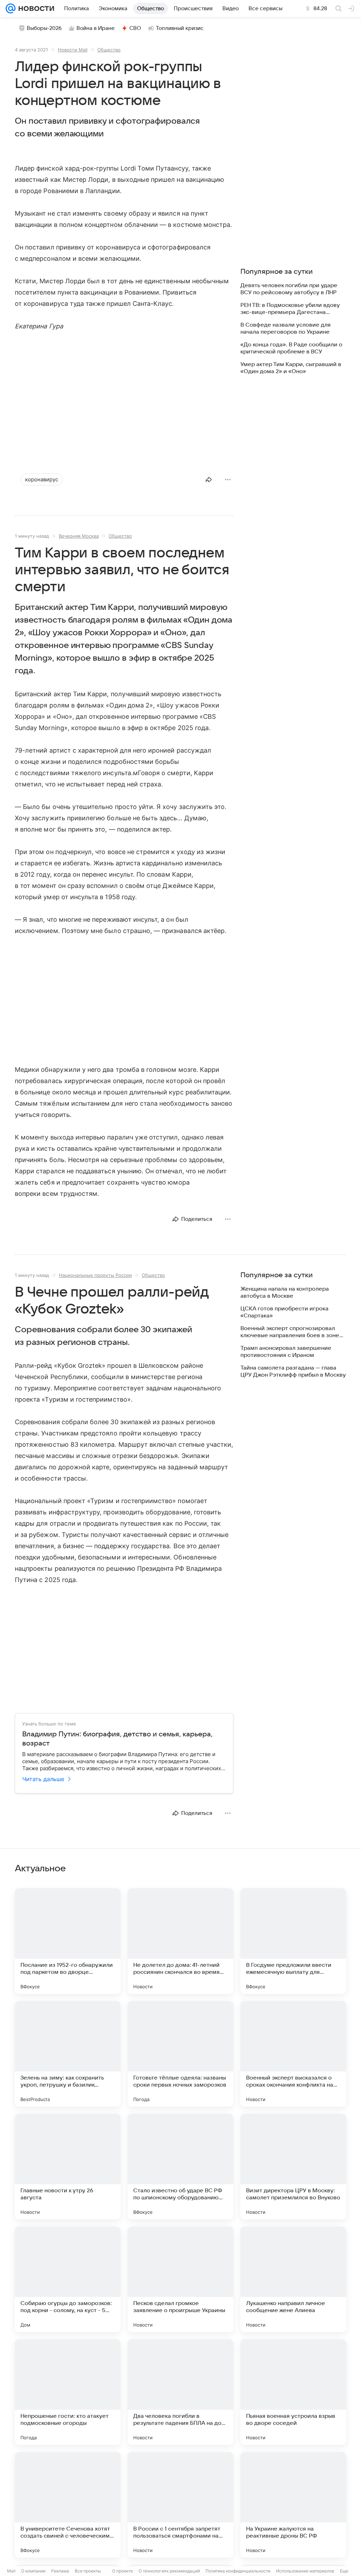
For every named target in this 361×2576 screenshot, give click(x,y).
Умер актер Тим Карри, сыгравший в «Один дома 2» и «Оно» (291, 368)
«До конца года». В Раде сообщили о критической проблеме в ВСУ (291, 348)
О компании (33, 2571)
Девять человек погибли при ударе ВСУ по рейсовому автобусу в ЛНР (289, 289)
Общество (109, 50)
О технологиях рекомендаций (169, 2571)
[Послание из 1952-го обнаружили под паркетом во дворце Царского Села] (68, 1941)
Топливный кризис (180, 28)
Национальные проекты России (95, 1275)
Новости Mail (73, 50)
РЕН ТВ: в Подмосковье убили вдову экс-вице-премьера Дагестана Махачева (290, 309)
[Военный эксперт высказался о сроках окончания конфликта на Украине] (293, 2054)
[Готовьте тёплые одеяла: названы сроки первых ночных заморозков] (180, 2054)
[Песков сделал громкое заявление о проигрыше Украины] (180, 2279)
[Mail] (11, 8)
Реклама (60, 2571)
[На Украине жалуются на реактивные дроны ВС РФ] (293, 2505)
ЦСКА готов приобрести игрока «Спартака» (284, 1312)
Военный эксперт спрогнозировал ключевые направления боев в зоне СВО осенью (290, 1332)
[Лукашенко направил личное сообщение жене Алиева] (293, 2279)
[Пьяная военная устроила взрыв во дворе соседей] (293, 2392)
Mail (11, 2571)
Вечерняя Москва (79, 536)
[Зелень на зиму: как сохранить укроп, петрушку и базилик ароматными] (68, 2054)
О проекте (123, 2571)
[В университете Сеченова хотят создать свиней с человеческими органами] (68, 2505)
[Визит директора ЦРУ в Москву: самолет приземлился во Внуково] (293, 2167)
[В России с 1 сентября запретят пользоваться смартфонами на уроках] (180, 2505)
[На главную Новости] (35, 8)
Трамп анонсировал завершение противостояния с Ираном (286, 1352)
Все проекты (88, 2571)
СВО (135, 28)
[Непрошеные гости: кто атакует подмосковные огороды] (68, 2392)
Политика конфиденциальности (238, 2571)
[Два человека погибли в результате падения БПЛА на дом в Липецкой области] (180, 2392)
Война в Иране (96, 28)
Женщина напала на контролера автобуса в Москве (285, 1292)
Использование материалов (305, 2571)
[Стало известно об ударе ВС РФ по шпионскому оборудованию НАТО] (180, 2167)
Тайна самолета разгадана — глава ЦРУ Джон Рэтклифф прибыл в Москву (293, 1371)
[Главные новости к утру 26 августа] (68, 2167)
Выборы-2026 (44, 28)
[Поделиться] (209, 480)
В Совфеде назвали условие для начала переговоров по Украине (286, 328)
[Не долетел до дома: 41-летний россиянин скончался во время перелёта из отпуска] (180, 1941)
